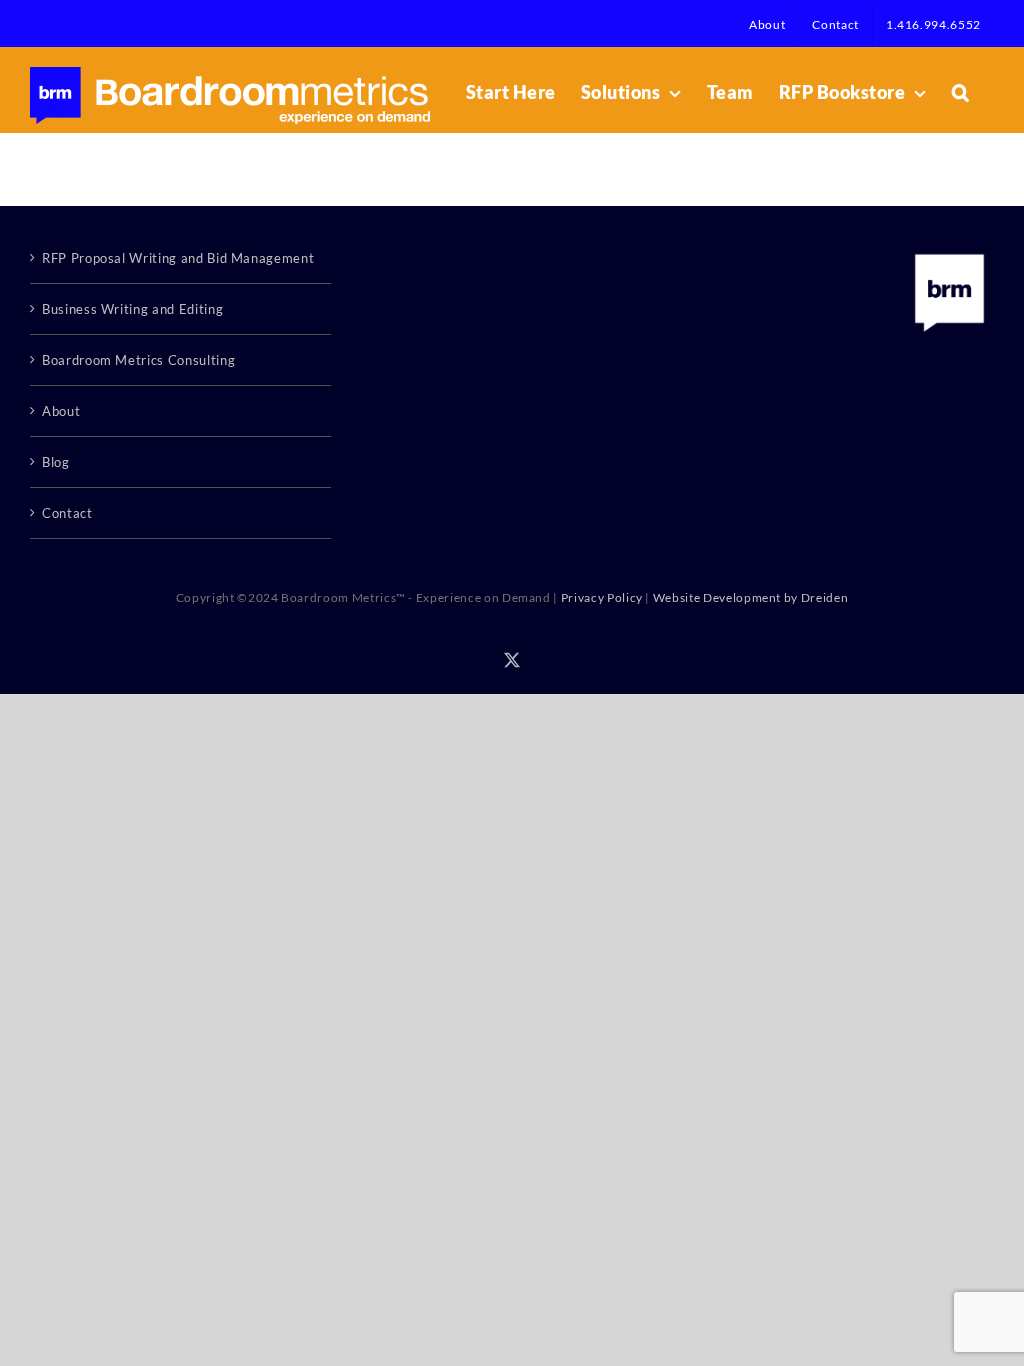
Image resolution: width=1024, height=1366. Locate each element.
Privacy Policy (602, 597)
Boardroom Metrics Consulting (138, 360)
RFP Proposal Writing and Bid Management (178, 258)
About (61, 411)
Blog (56, 462)
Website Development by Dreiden (751, 597)
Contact (67, 513)
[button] (961, 92)
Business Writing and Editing (132, 309)
